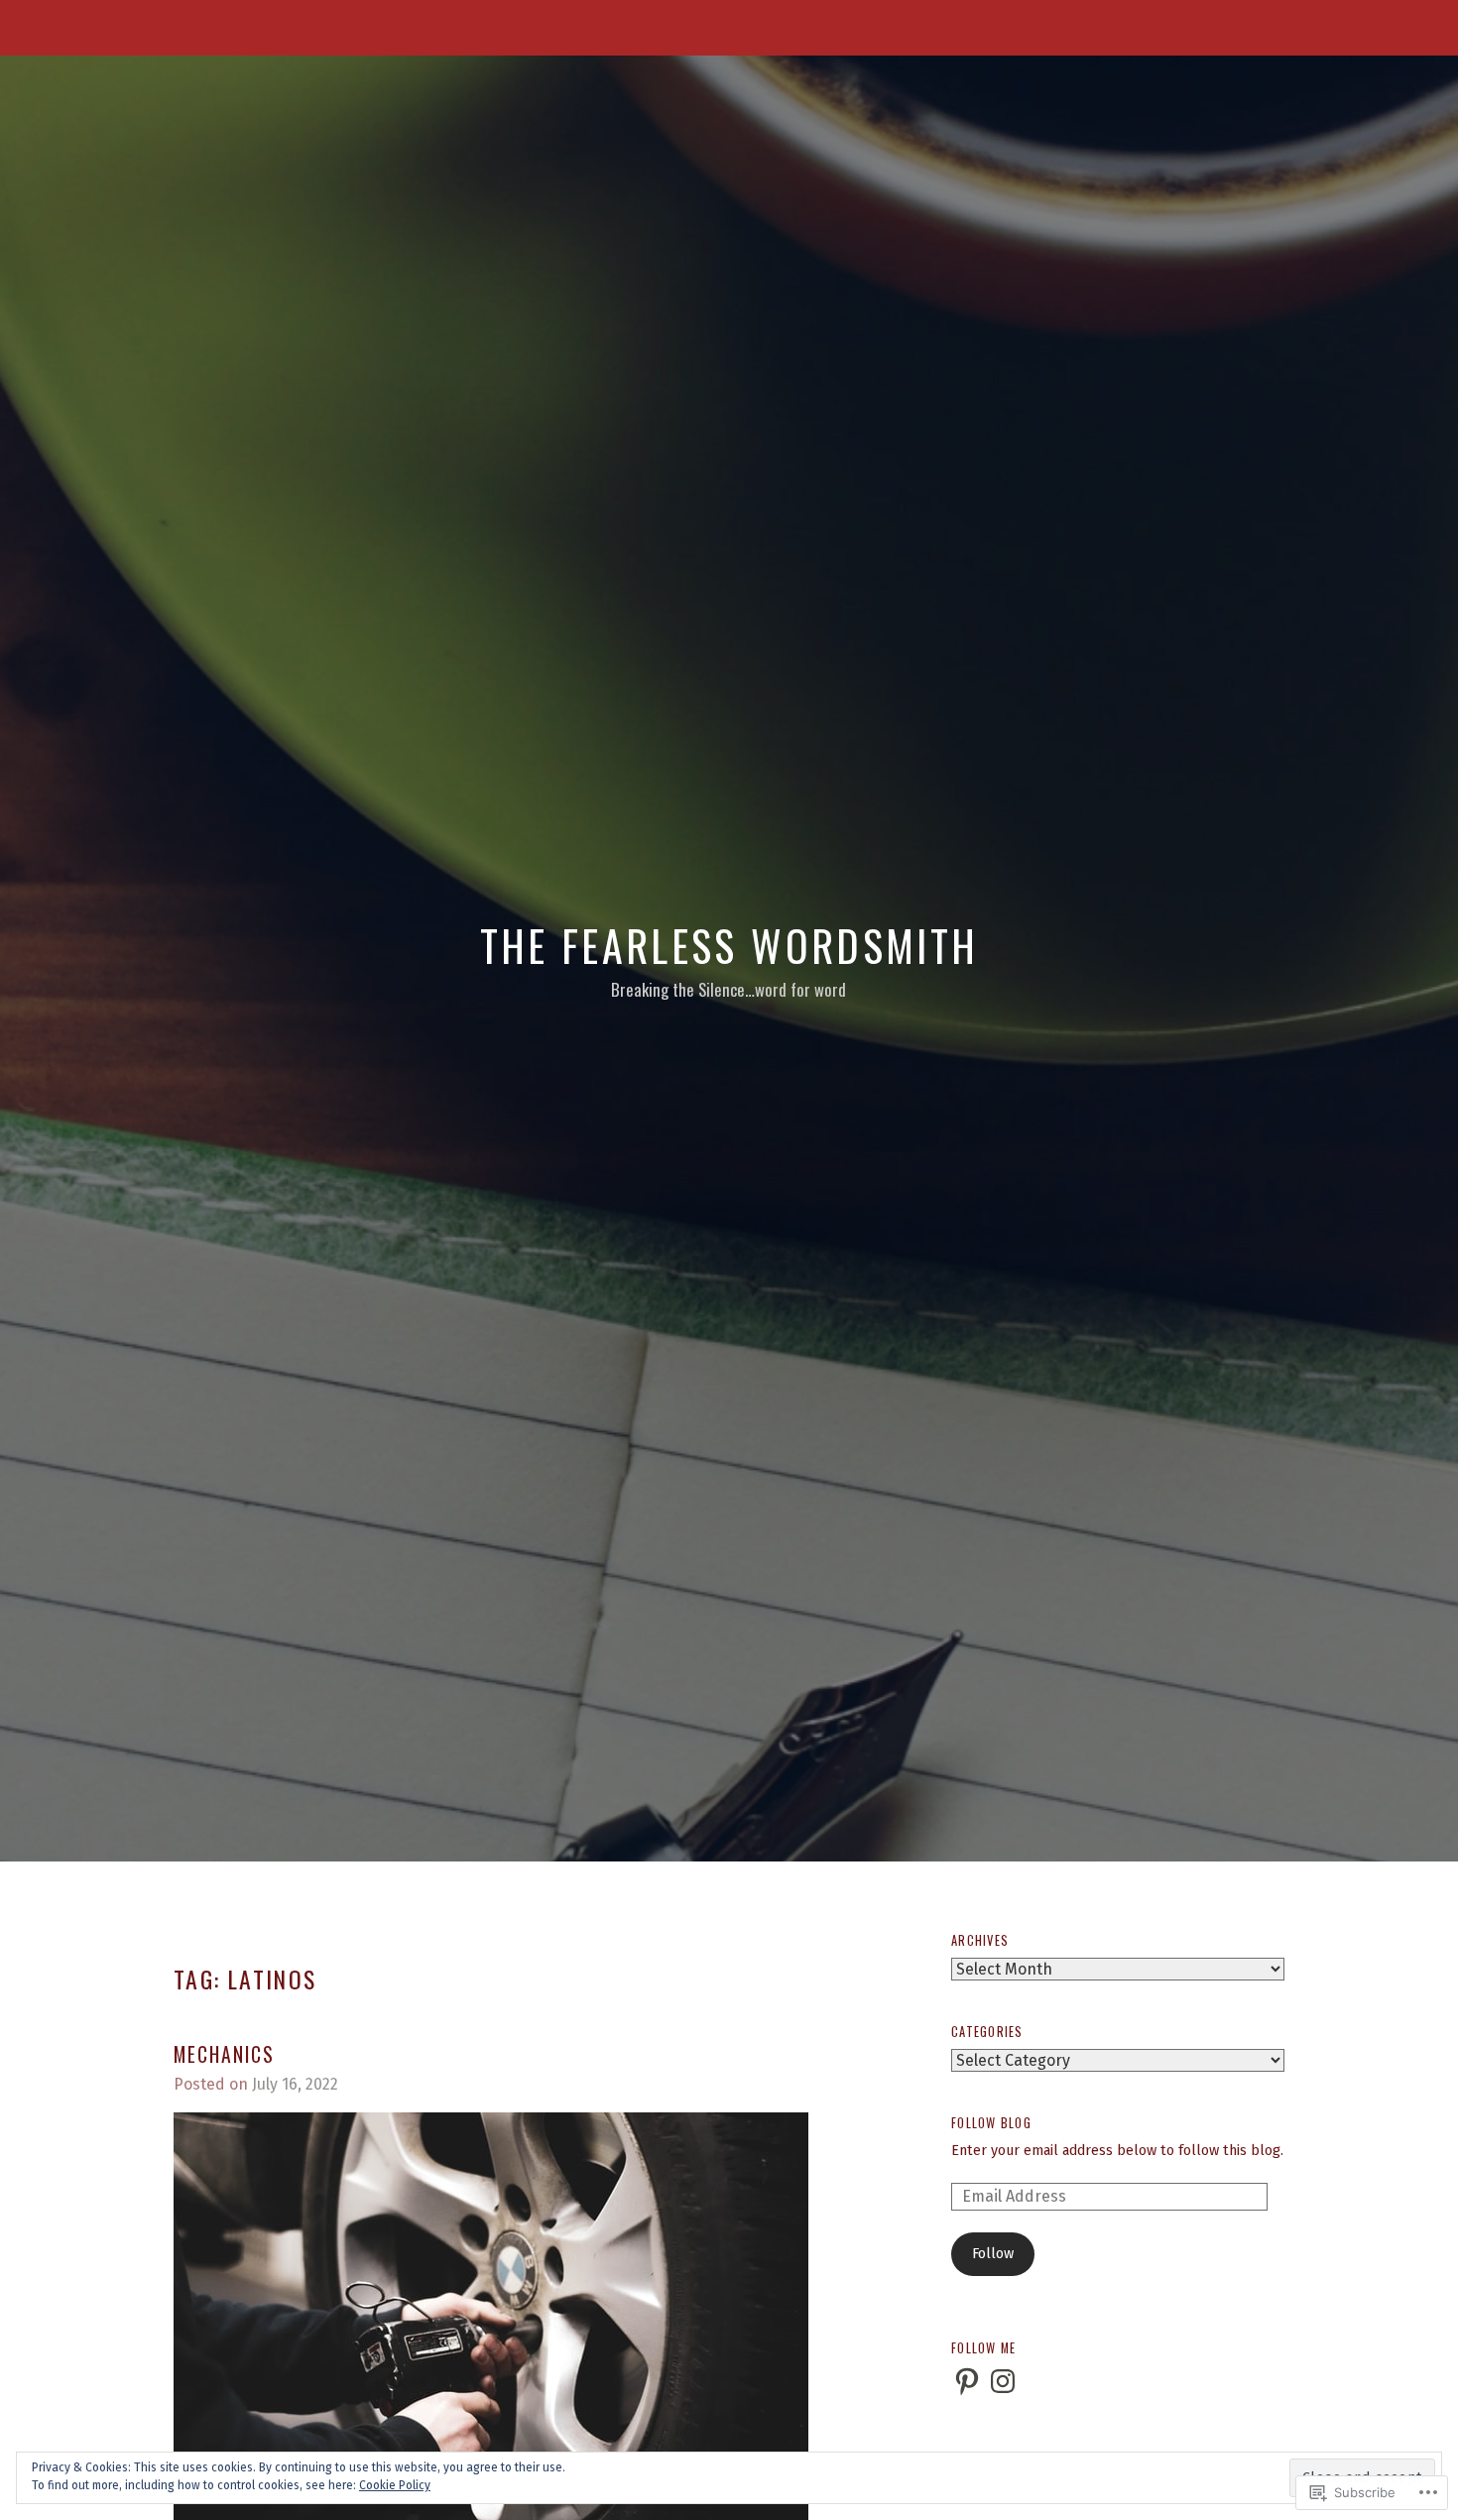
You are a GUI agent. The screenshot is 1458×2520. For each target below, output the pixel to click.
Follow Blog (991, 2123)
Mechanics (224, 2054)
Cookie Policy (395, 2485)
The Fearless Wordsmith (729, 945)
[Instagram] (1003, 2381)
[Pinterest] (967, 2381)
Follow (993, 2254)
